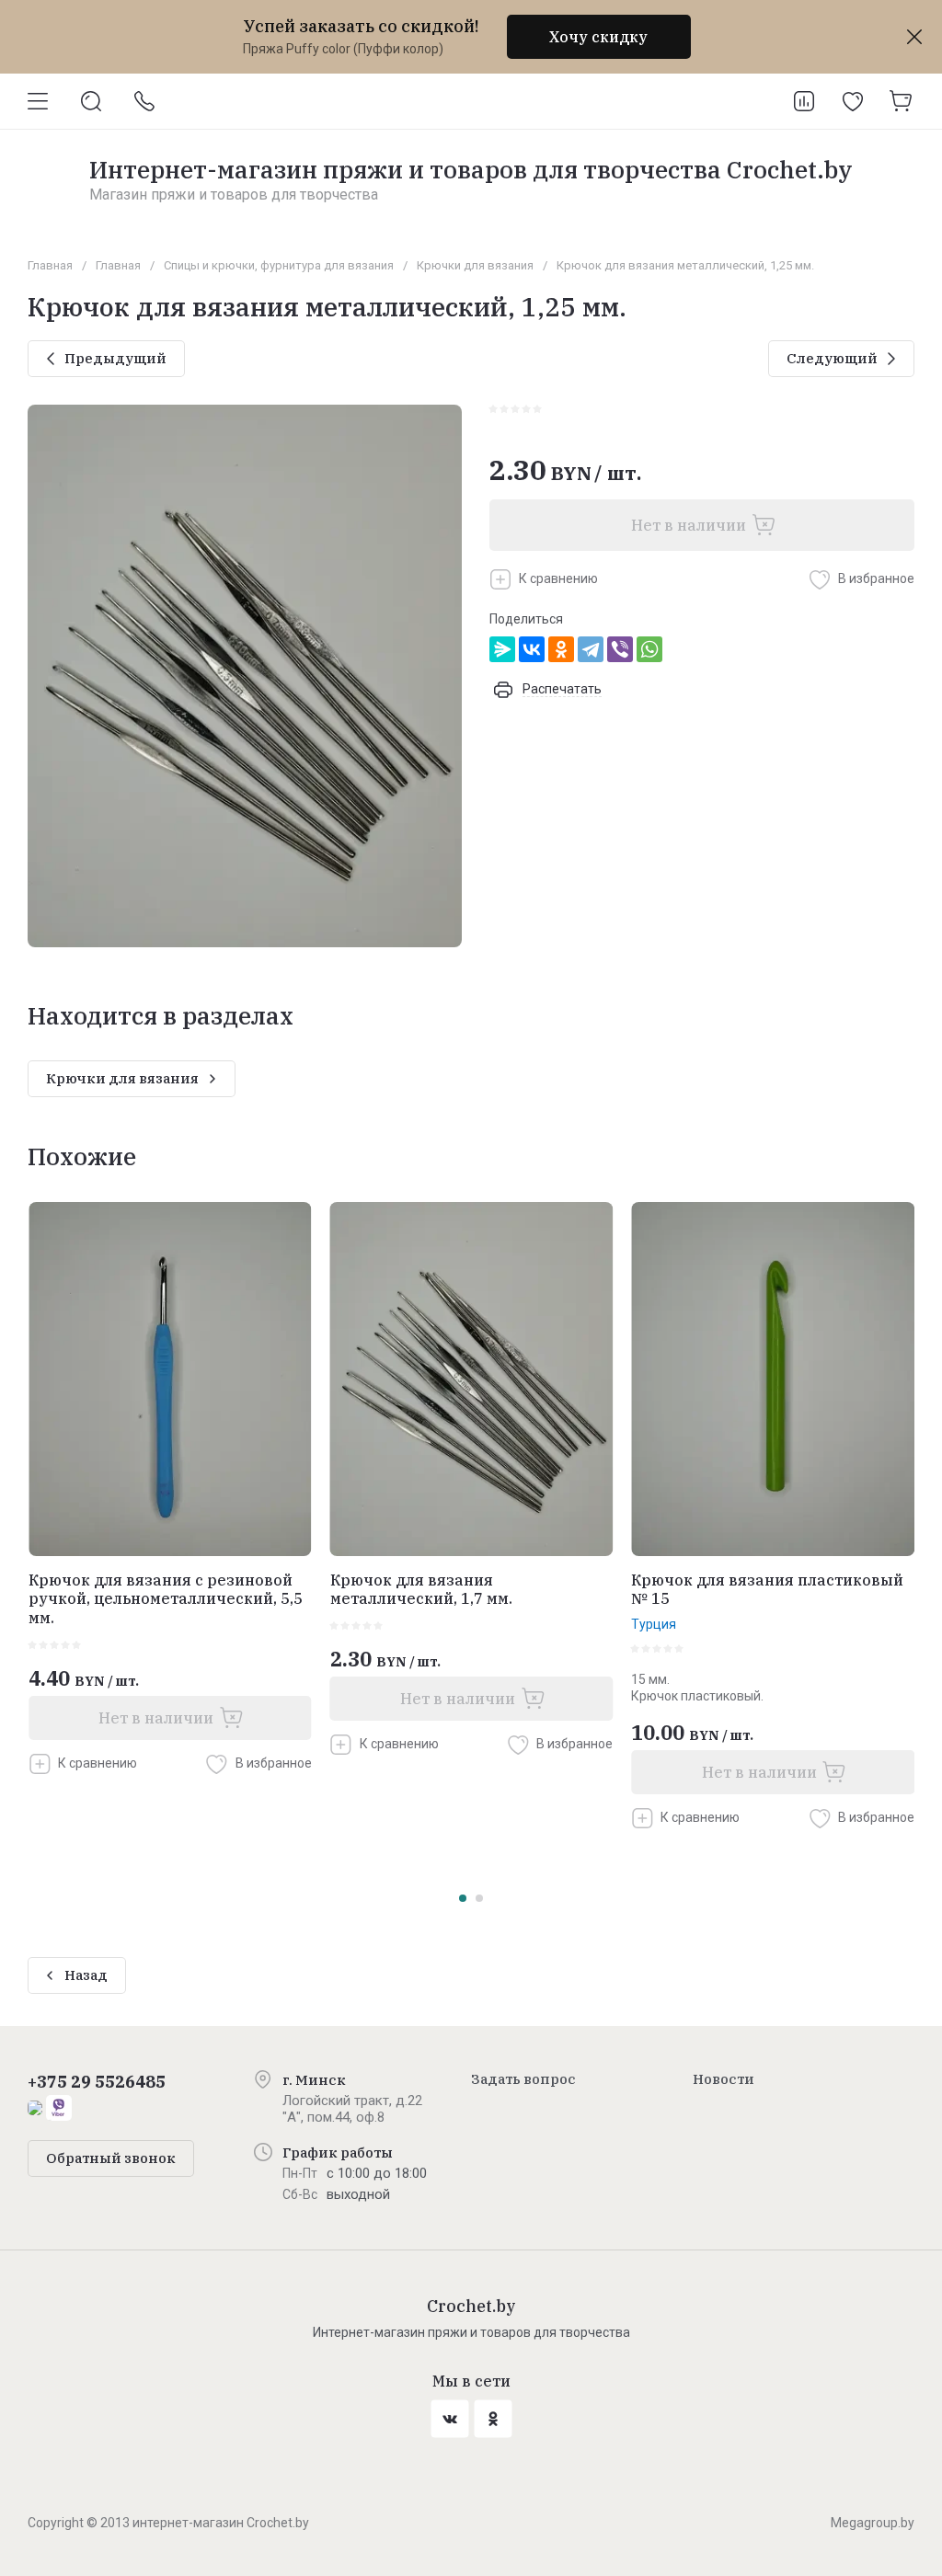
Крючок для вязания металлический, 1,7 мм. (421, 1590)
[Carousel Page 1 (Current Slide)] (463, 1898)
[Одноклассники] (561, 649)
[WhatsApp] (649, 649)
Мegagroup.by (873, 2523)
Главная (50, 265)
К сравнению (558, 578)
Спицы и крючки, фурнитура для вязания (279, 265)
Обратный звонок (111, 2158)
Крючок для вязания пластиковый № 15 (767, 1590)
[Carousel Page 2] (479, 1898)
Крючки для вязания (475, 265)
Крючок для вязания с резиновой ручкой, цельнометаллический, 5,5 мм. (166, 1599)
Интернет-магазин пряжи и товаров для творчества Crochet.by (471, 169)
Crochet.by (471, 2306)
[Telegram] (591, 649)
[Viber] (620, 649)
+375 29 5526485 (97, 2082)
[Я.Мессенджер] (502, 649)
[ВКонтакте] (532, 649)
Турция (654, 1624)
